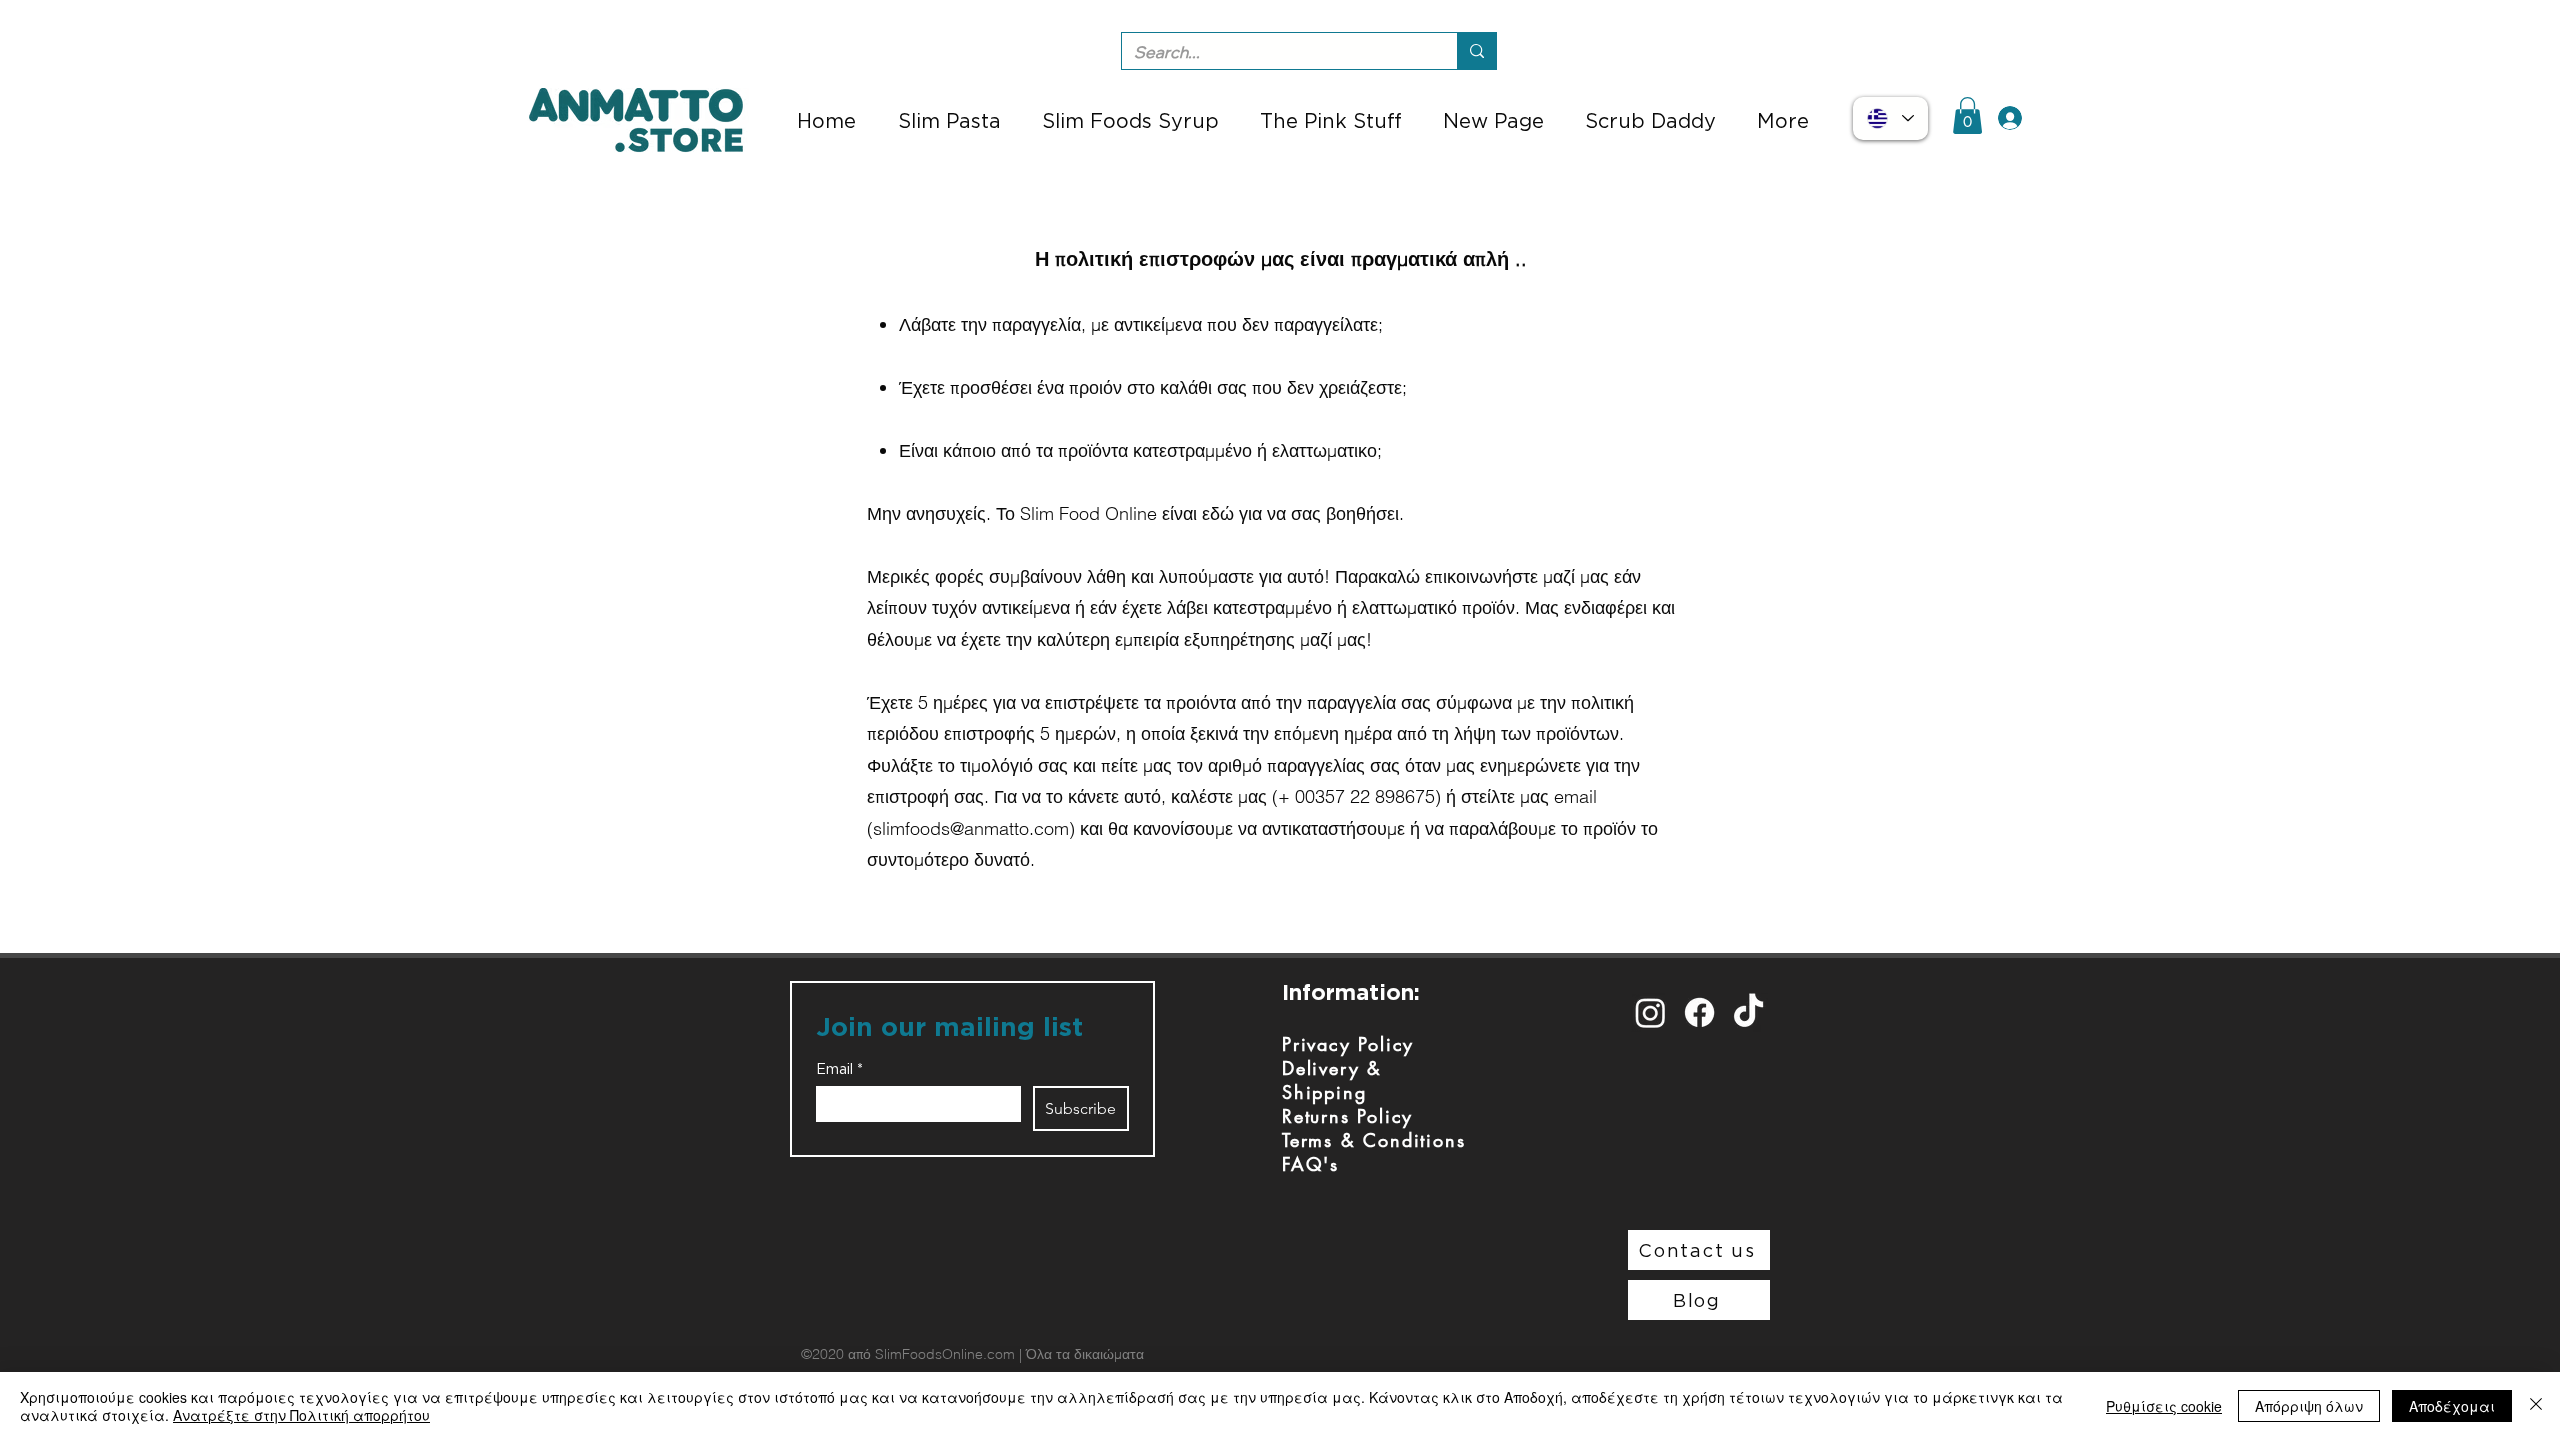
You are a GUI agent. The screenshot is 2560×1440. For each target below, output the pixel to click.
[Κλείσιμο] (2536, 1406)
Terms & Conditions (1373, 1140)
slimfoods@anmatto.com (971, 828)
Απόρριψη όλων (2309, 1406)
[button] (1967, 115)
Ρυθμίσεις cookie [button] (2164, 1406)
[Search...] (1476, 51)
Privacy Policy (1348, 1044)
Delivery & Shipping (1332, 1080)
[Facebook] (1699, 1012)
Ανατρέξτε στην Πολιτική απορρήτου (301, 1415)
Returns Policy (1347, 1116)
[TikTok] (1748, 1012)
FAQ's (1310, 1164)
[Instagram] (1650, 1012)
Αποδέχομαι (2452, 1406)
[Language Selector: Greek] (1890, 118)
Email (839, 1069)
